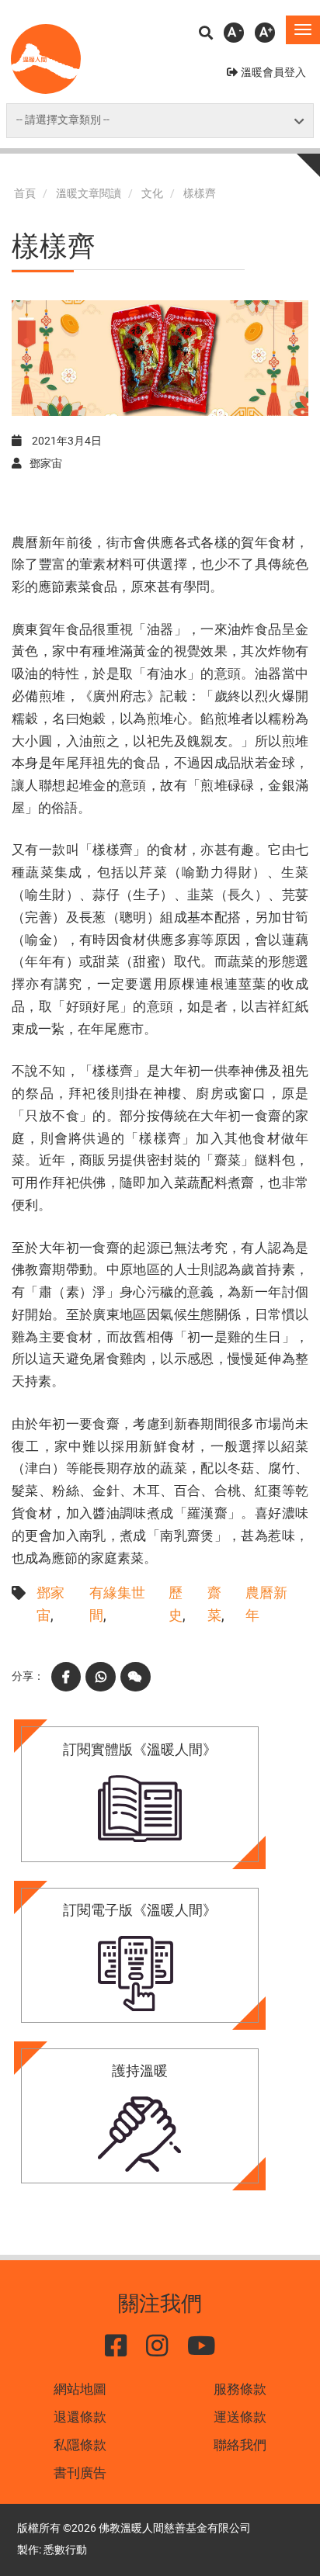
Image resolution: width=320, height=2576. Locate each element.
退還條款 (80, 2417)
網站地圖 (80, 2389)
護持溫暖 (140, 2070)
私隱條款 (80, 2445)
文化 (152, 194)
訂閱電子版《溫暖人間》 (140, 1910)
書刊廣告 (80, 2473)
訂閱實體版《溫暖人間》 (140, 1749)
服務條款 (240, 2389)
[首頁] (46, 59)
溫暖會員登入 (273, 73)
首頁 (25, 194)
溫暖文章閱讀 (89, 194)
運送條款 (240, 2417)
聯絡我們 (240, 2445)
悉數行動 (65, 2550)
